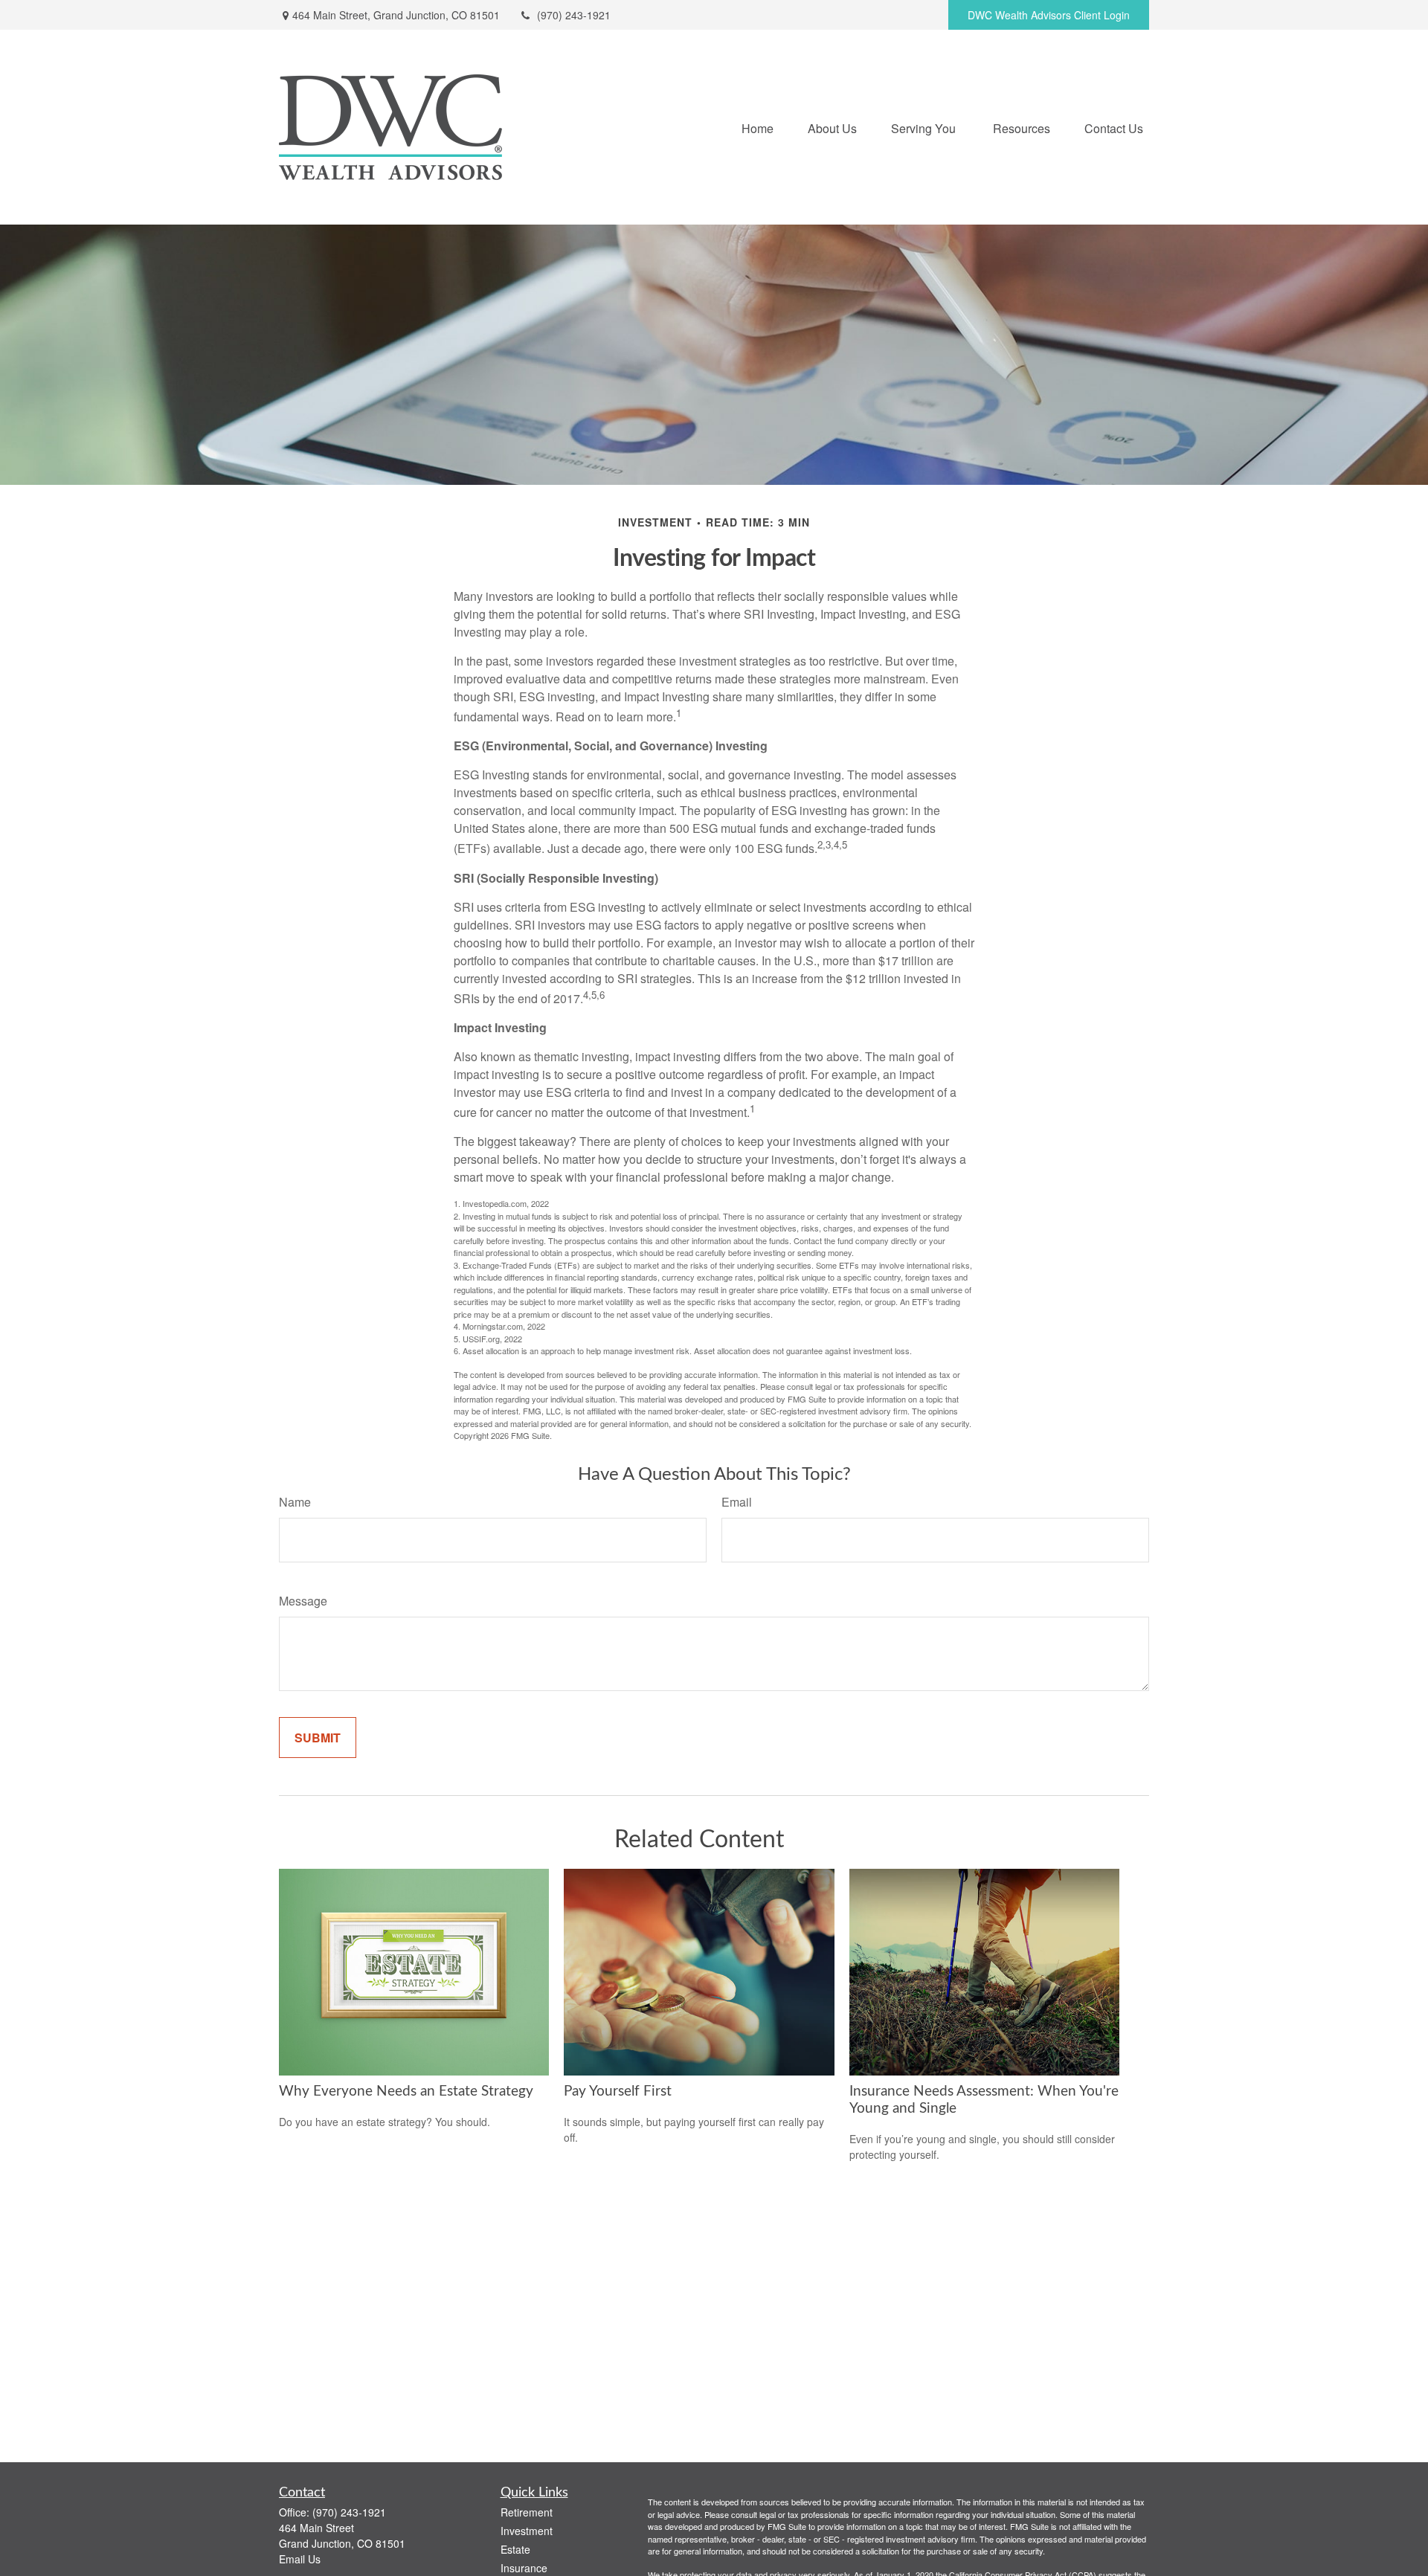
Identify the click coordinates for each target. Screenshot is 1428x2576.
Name (295, 1502)
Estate (515, 2549)
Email (737, 1502)
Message (303, 1601)
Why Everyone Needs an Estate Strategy (406, 2092)
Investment (527, 2531)
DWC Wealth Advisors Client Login (1049, 15)
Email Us (300, 2559)
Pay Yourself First (618, 2092)
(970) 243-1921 (574, 15)
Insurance (524, 2568)
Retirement (527, 2512)
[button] (758, 127)
